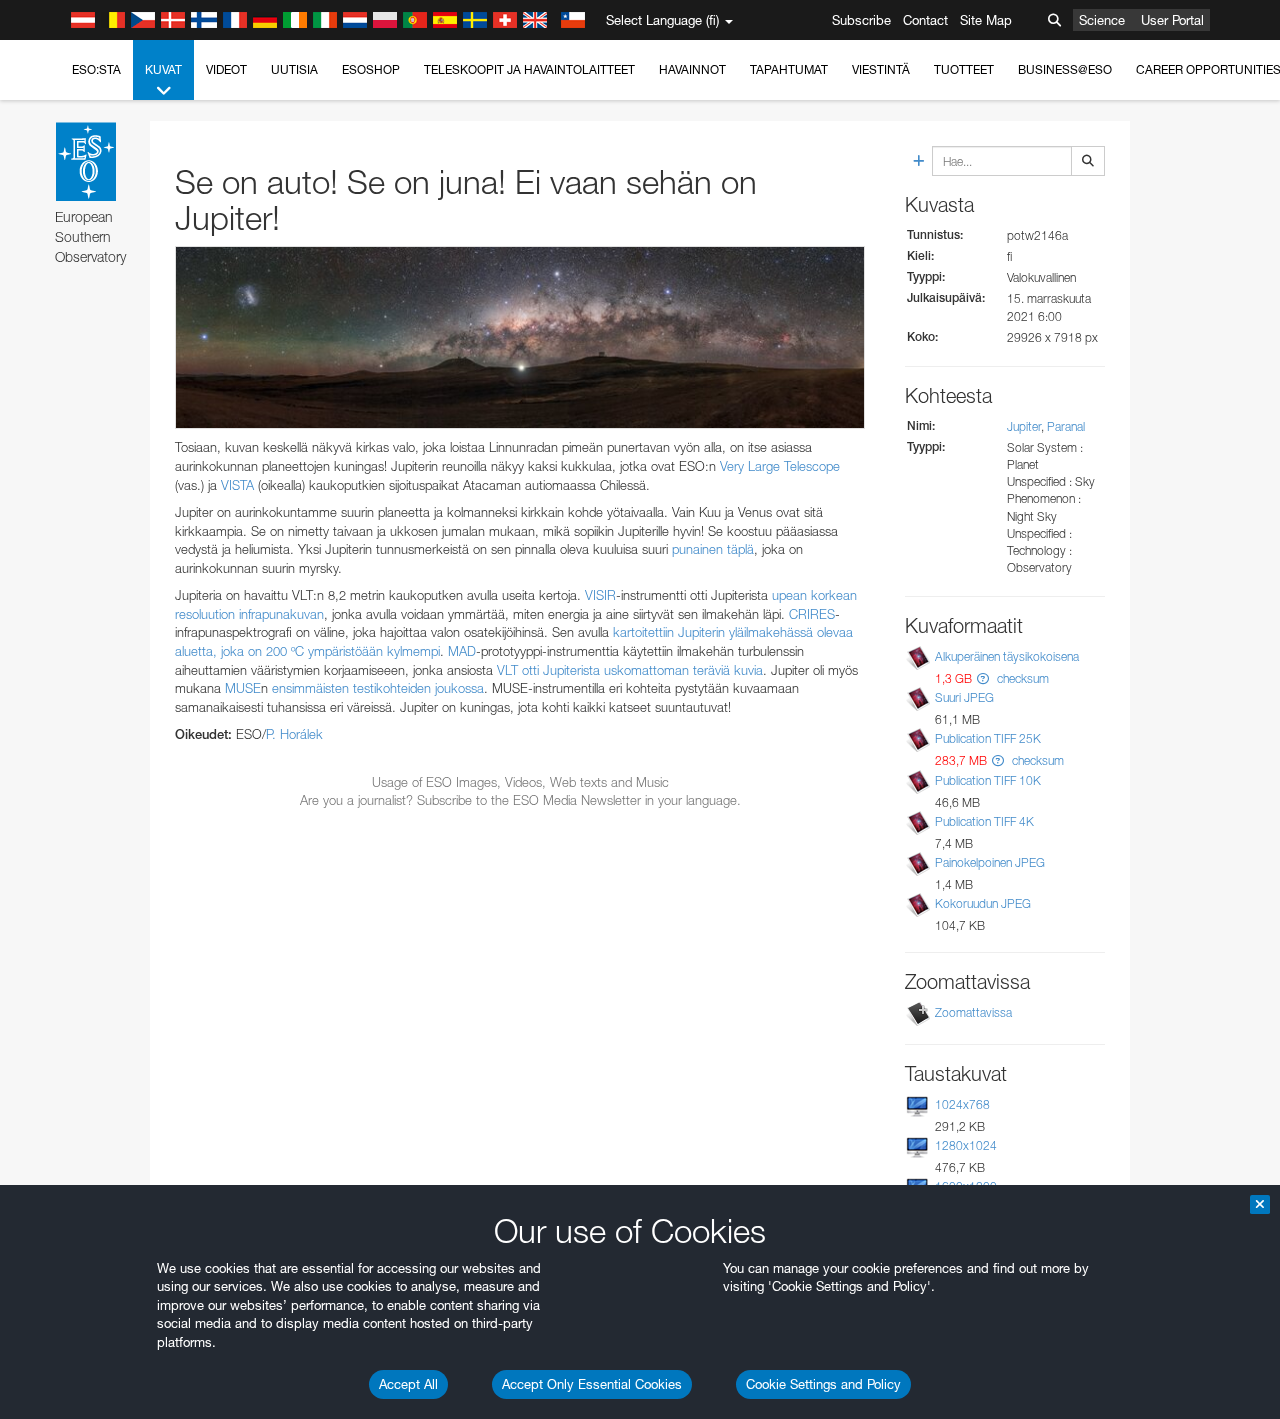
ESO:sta (96, 69)
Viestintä (881, 69)
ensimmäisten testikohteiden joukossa (378, 688)
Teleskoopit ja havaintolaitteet (529, 69)
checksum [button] (1021, 678)
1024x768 (962, 1104)
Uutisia (294, 69)
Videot (226, 69)
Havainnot (692, 69)
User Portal (1172, 20)
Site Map (986, 20)
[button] (983, 678)
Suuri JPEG (964, 697)
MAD (462, 651)
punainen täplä (713, 549)
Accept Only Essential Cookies (592, 1384)
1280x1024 (966, 1145)
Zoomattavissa (973, 1012)
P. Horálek (294, 734)
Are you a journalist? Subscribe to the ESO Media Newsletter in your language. (520, 800)
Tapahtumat (789, 69)
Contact (925, 20)
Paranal (1066, 426)
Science (1102, 20)
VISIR (600, 595)
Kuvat (163, 69)
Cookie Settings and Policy (823, 1384)
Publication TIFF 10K (988, 780)
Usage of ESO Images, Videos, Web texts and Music (520, 782)
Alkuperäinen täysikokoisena (1007, 656)
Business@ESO (1065, 69)
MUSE (243, 688)
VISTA (237, 485)
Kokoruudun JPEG (983, 903)
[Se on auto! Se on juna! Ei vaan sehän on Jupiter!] (520, 338)
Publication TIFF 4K (984, 821)
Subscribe (861, 20)
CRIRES (812, 614)
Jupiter (1024, 426)
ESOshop (371, 69)
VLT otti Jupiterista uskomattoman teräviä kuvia (630, 670)
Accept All (408, 1384)
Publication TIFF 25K (988, 738)
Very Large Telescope (780, 466)
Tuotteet (964, 69)
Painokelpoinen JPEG (990, 862)
